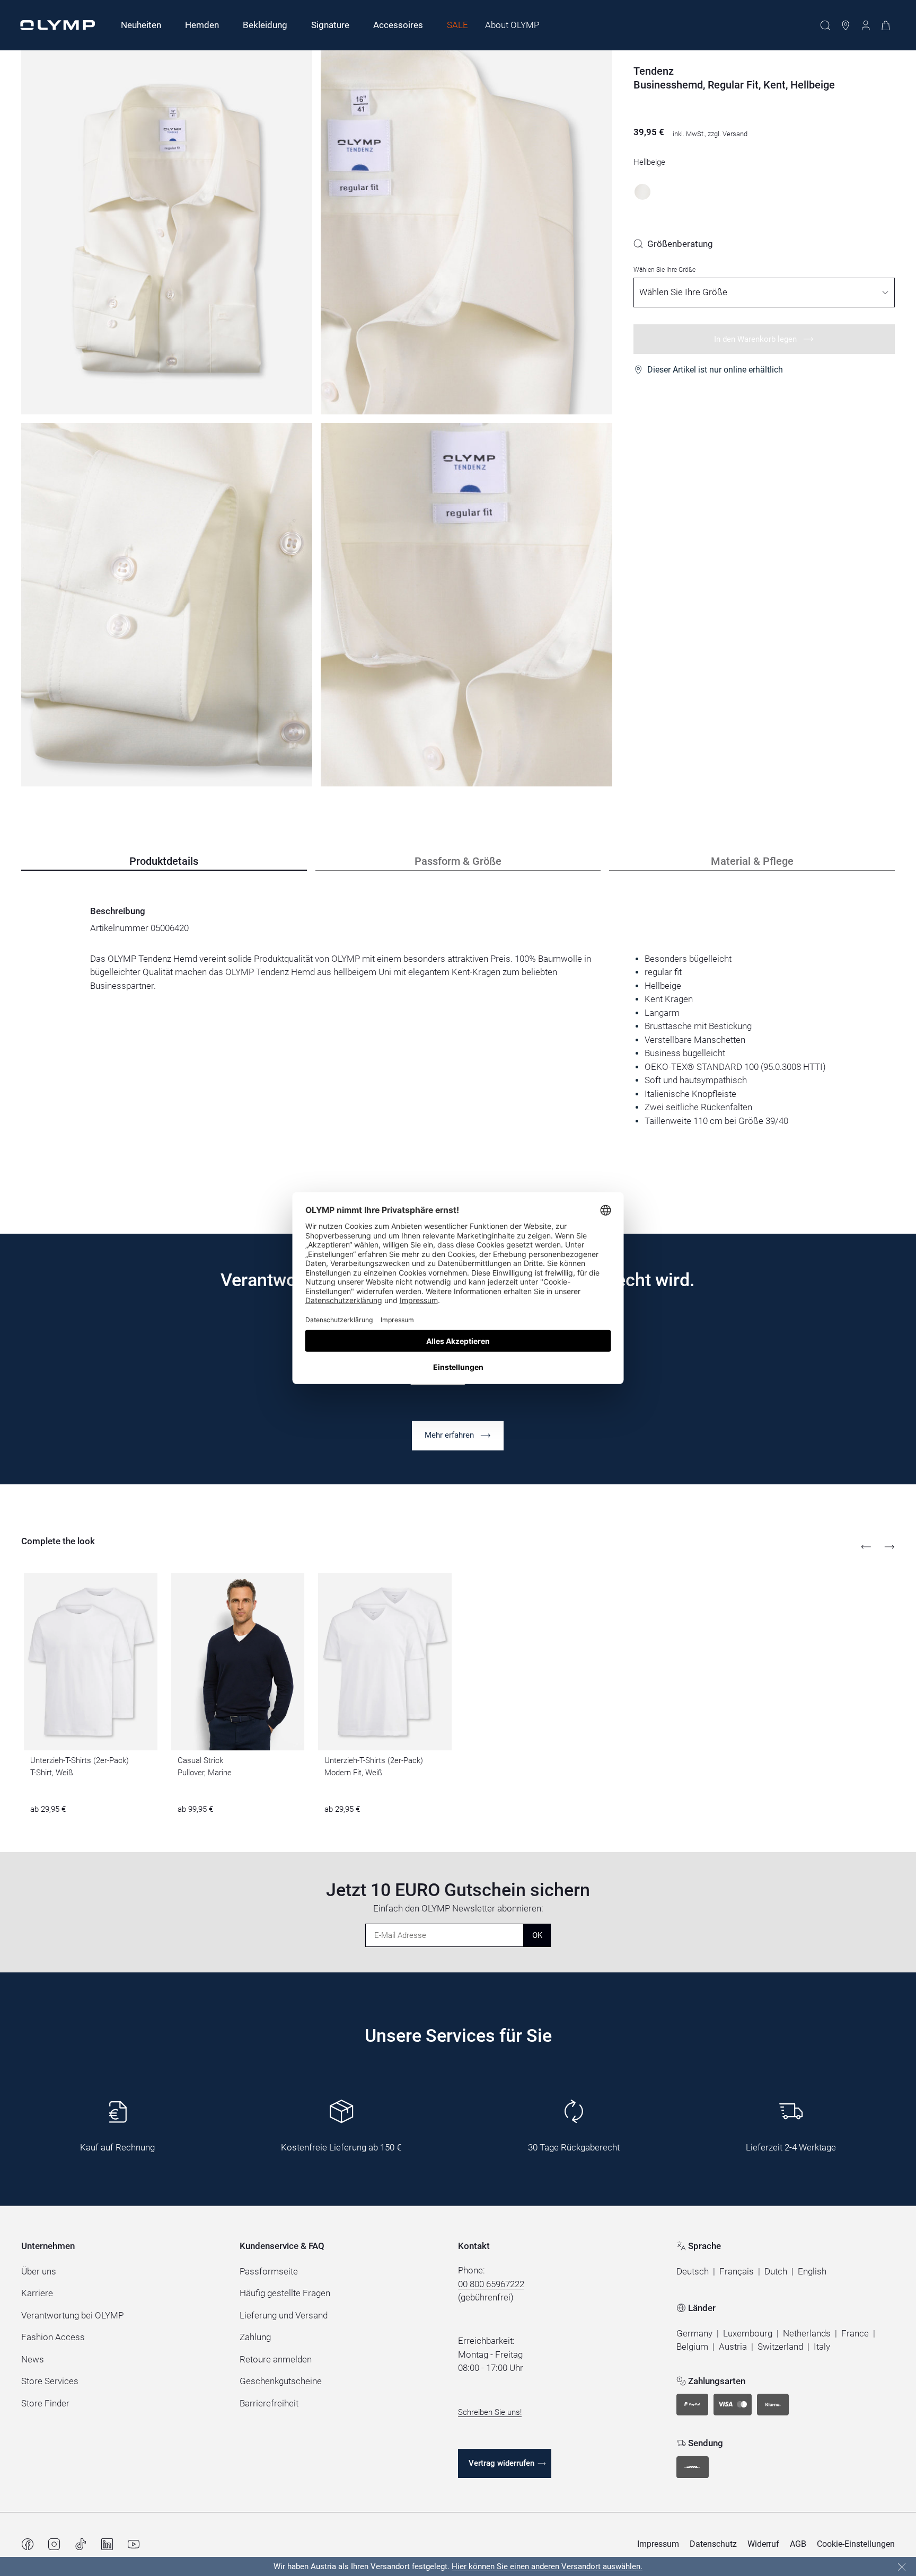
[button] (693, 2272)
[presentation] (458, 1040)
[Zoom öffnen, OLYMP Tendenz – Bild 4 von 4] (466, 605)
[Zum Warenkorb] (886, 25)
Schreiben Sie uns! (490, 2412)
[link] (673, 244)
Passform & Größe (458, 861)
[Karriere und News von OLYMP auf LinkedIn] (107, 2544)
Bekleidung (265, 25)
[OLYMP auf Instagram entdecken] (54, 2544)
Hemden (202, 25)
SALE (457, 25)
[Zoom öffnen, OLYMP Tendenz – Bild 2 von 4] (466, 232)
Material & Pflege (752, 861)
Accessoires (398, 25)
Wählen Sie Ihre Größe (664, 270)
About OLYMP (512, 25)
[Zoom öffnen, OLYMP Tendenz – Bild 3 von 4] (167, 605)
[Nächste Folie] (889, 1547)
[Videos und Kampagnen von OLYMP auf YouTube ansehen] (134, 2544)
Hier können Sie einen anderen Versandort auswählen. (547, 2566)
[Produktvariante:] (642, 192)
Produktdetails (164, 861)
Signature (330, 25)
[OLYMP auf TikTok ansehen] (81, 2544)
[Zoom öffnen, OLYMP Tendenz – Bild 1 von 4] (167, 232)
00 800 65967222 (491, 2284)
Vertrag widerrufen (501, 2463)
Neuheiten (141, 25)
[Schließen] (902, 2567)
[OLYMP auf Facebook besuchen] (28, 2544)
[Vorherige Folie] (866, 1547)
